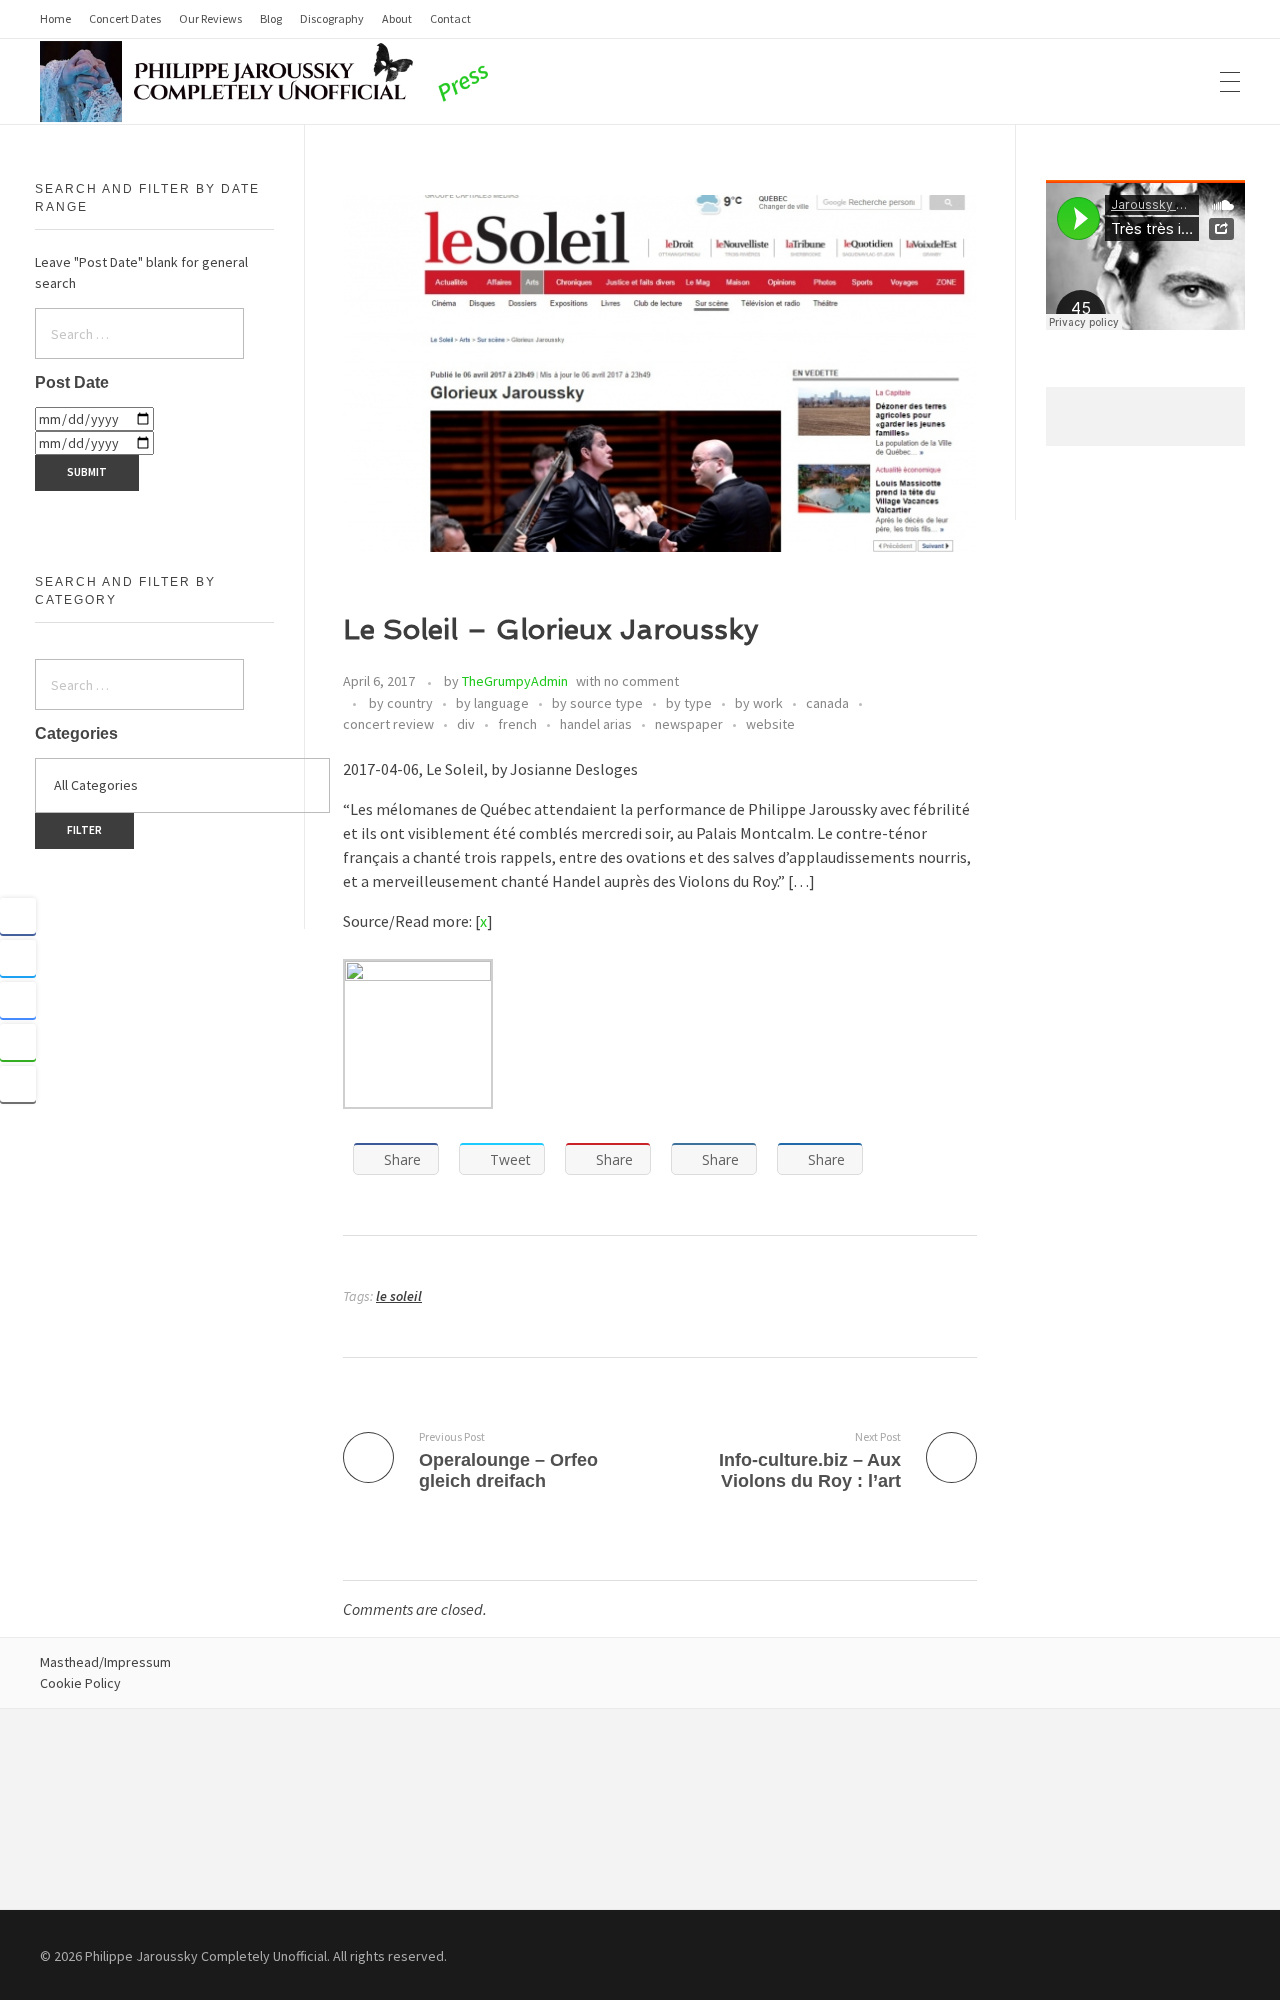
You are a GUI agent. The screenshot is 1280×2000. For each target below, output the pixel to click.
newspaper (689, 724)
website (770, 724)
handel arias (596, 724)
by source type (597, 703)
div (466, 724)
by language (492, 703)
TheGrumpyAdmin (515, 681)
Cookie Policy (80, 1683)
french (517, 724)
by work (759, 703)
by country (401, 703)
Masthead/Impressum (105, 1662)
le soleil (399, 1296)
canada (827, 703)
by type (689, 703)
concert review (388, 724)
